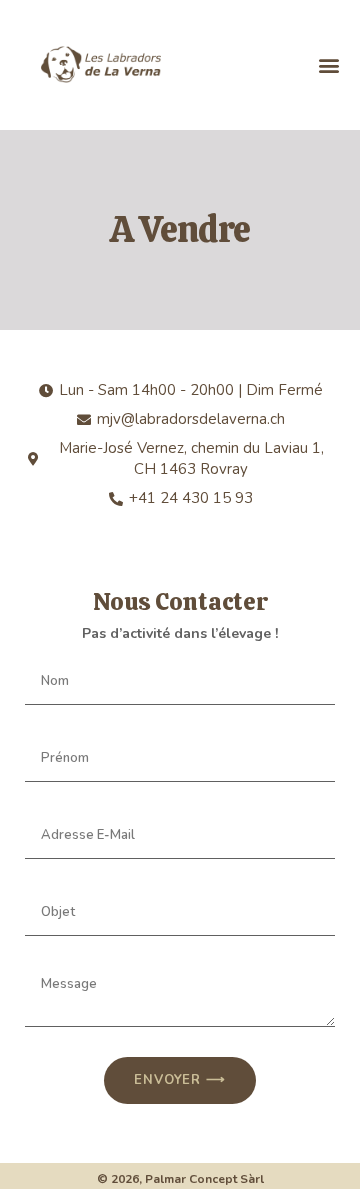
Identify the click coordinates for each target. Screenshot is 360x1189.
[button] (328, 64)
